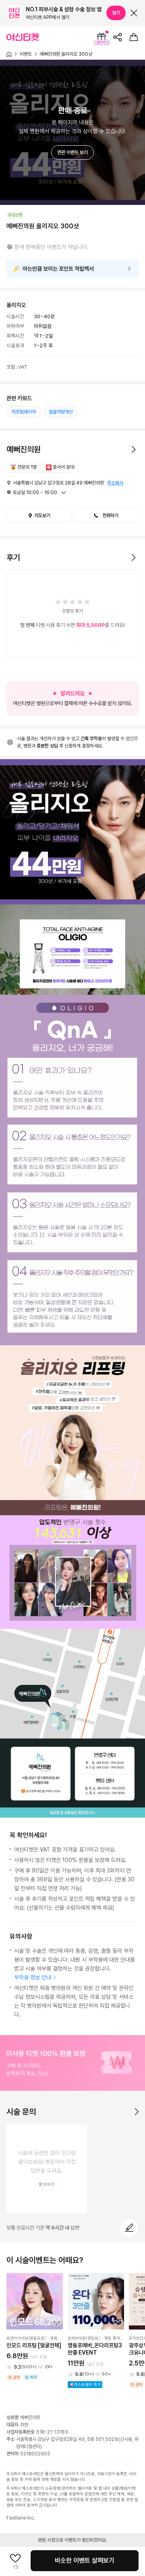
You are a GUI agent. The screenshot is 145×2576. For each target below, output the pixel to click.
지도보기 (42, 516)
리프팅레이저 (24, 412)
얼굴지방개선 (61, 412)
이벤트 (26, 54)
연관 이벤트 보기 (72, 152)
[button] (106, 516)
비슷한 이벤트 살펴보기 (85, 2560)
